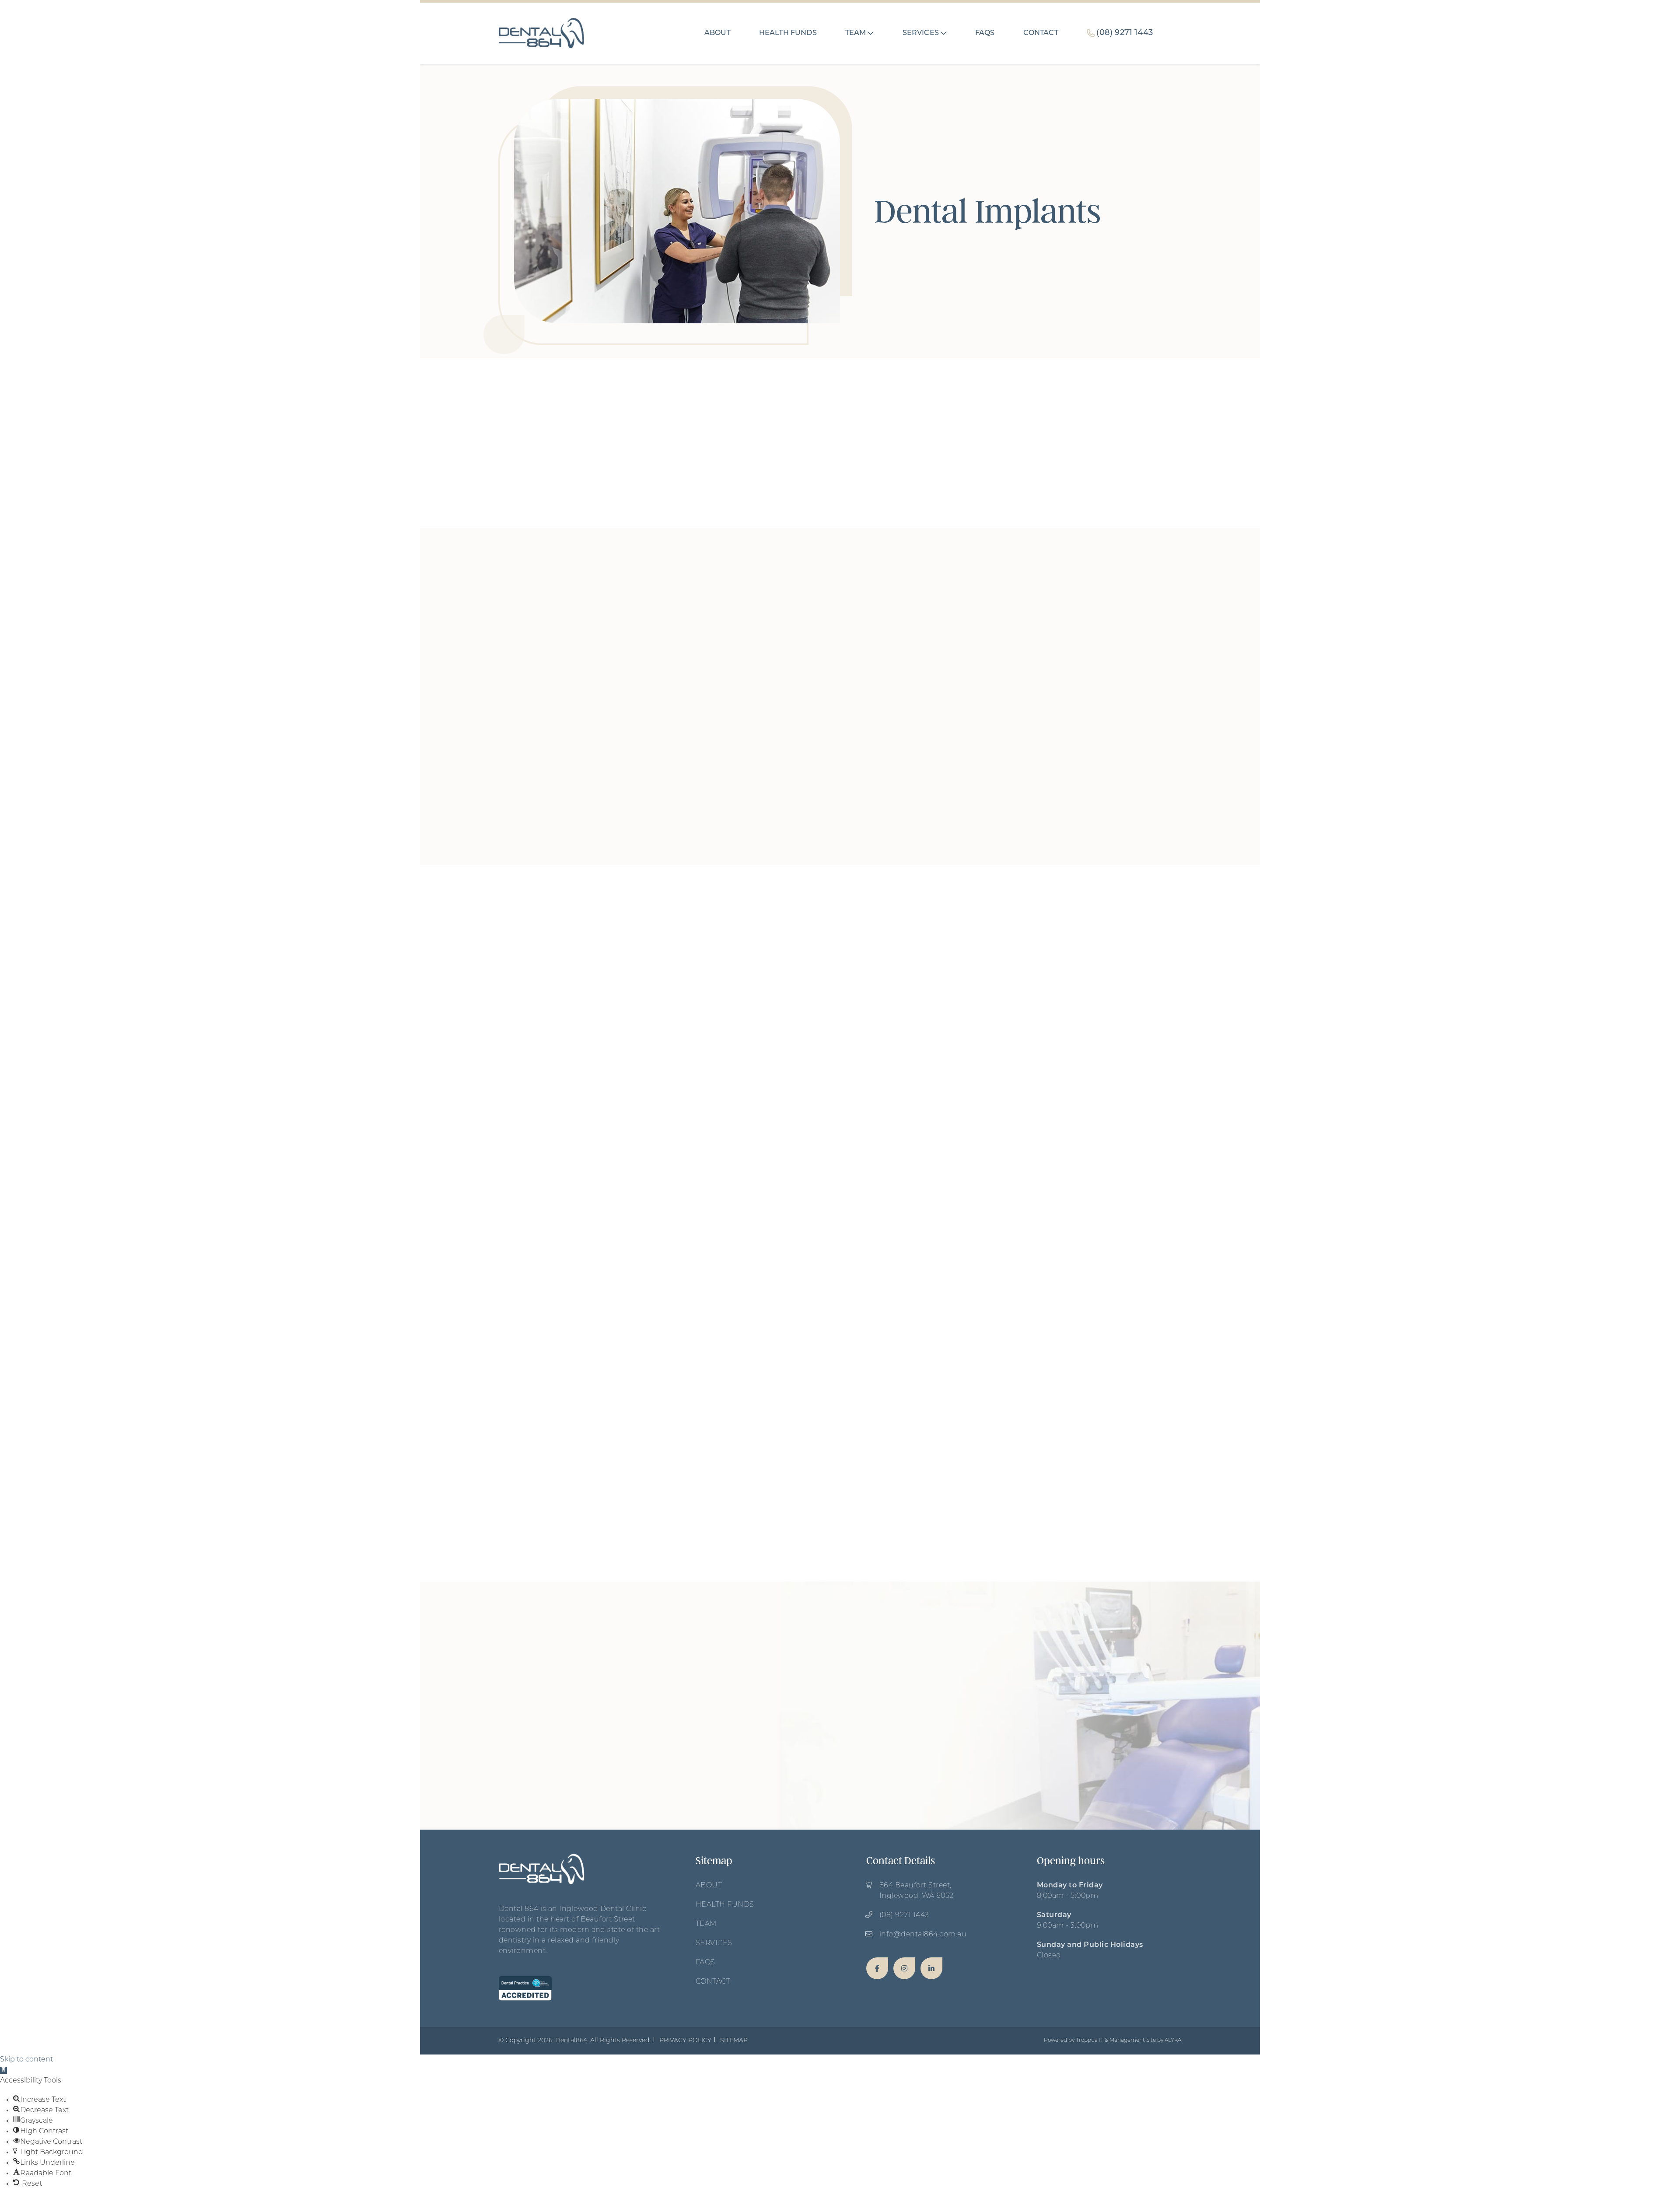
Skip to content (26, 2060)
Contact (713, 1982)
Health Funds (725, 1905)
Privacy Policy (685, 2041)
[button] (871, 33)
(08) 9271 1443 (904, 1915)
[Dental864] (877, 1968)
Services (714, 1943)
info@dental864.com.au (923, 1935)
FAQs (705, 1963)
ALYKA (1173, 2040)
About (709, 1886)
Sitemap (734, 2041)
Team (706, 1924)
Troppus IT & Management (1110, 2040)
